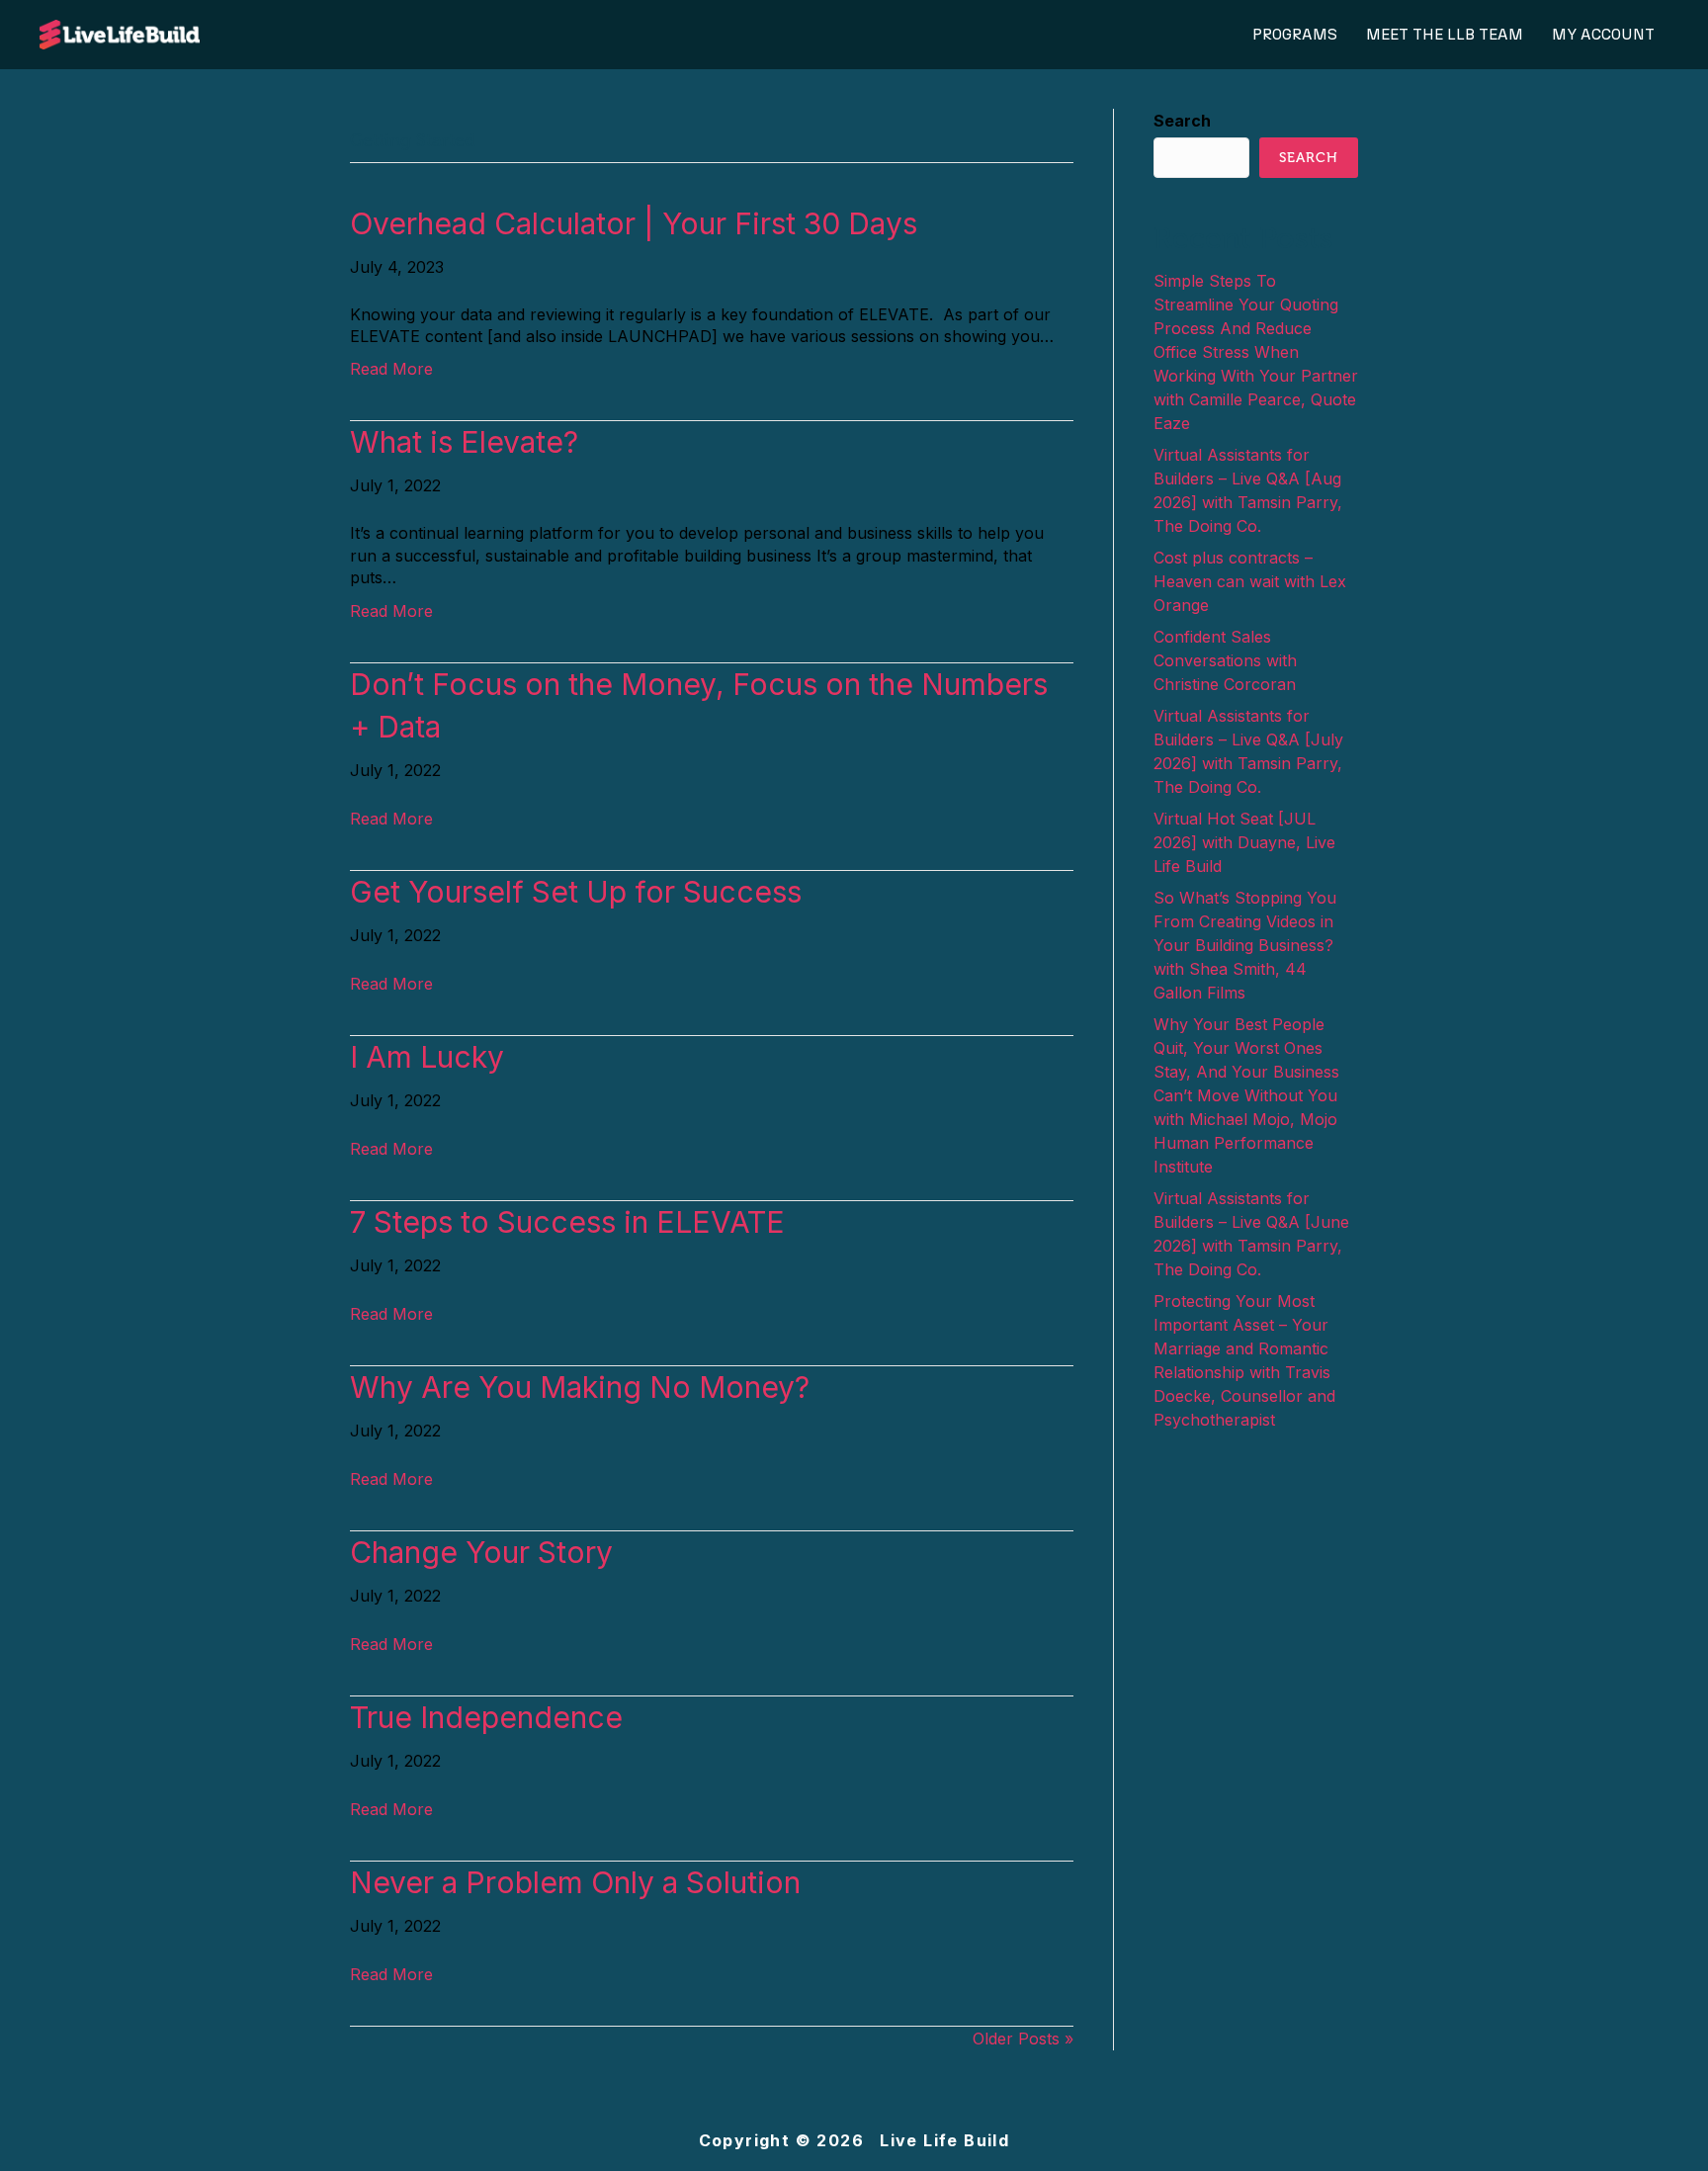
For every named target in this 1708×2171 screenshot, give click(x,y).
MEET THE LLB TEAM (1445, 35)
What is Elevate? (464, 442)
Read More (391, 369)
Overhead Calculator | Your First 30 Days (634, 223)
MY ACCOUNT (1603, 35)
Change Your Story (481, 1552)
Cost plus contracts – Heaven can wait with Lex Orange (1250, 581)
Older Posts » (1023, 2039)
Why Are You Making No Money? (580, 1387)
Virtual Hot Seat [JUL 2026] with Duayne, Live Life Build (1244, 842)
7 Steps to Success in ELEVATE (567, 1222)
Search (1182, 121)
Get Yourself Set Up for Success (576, 892)
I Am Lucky (427, 1057)
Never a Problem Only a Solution (575, 1882)
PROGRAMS (1295, 35)
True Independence (486, 1717)
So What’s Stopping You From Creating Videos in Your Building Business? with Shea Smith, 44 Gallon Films (1245, 945)
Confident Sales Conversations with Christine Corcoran (1225, 660)
